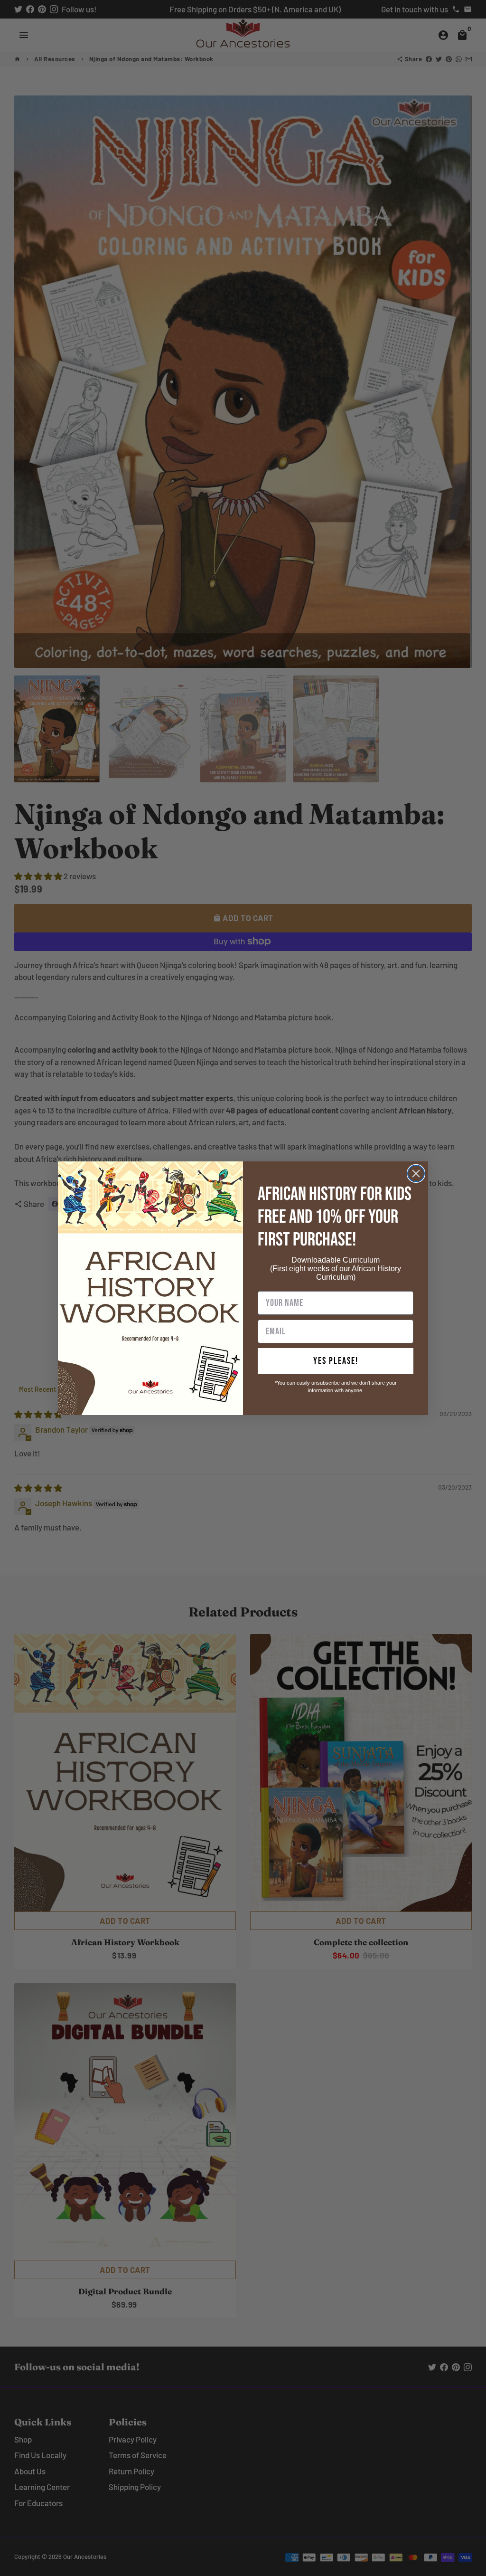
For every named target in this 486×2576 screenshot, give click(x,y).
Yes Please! (336, 1361)
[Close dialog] (416, 1174)
